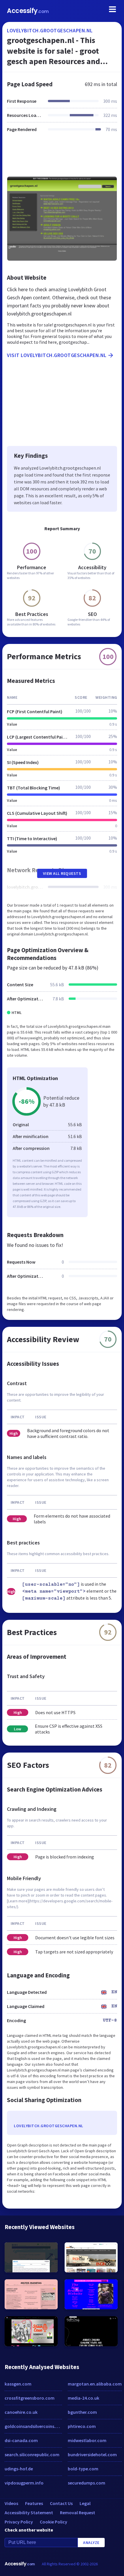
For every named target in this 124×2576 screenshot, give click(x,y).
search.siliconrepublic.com (32, 2454)
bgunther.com (82, 2412)
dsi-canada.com (21, 2440)
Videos (11, 2503)
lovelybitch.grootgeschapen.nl (50, 30)
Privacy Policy (19, 2522)
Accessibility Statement (29, 2513)
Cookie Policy (53, 2522)
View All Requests (62, 873)
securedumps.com (87, 2483)
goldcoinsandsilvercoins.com (33, 2426)
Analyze (91, 2543)
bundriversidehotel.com (92, 2454)
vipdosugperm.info (24, 2483)
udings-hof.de (19, 2469)
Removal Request (78, 2513)
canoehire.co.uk (21, 2412)
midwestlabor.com (87, 2440)
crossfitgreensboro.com (30, 2398)
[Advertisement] (62, 158)
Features (34, 2503)
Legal (85, 2503)
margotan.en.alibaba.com (95, 2384)
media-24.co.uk (83, 2398)
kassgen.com (18, 2384)
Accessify (28, 11)
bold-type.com (83, 2469)
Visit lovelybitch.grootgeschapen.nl (57, 355)
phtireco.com (82, 2426)
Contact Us (61, 2503)
